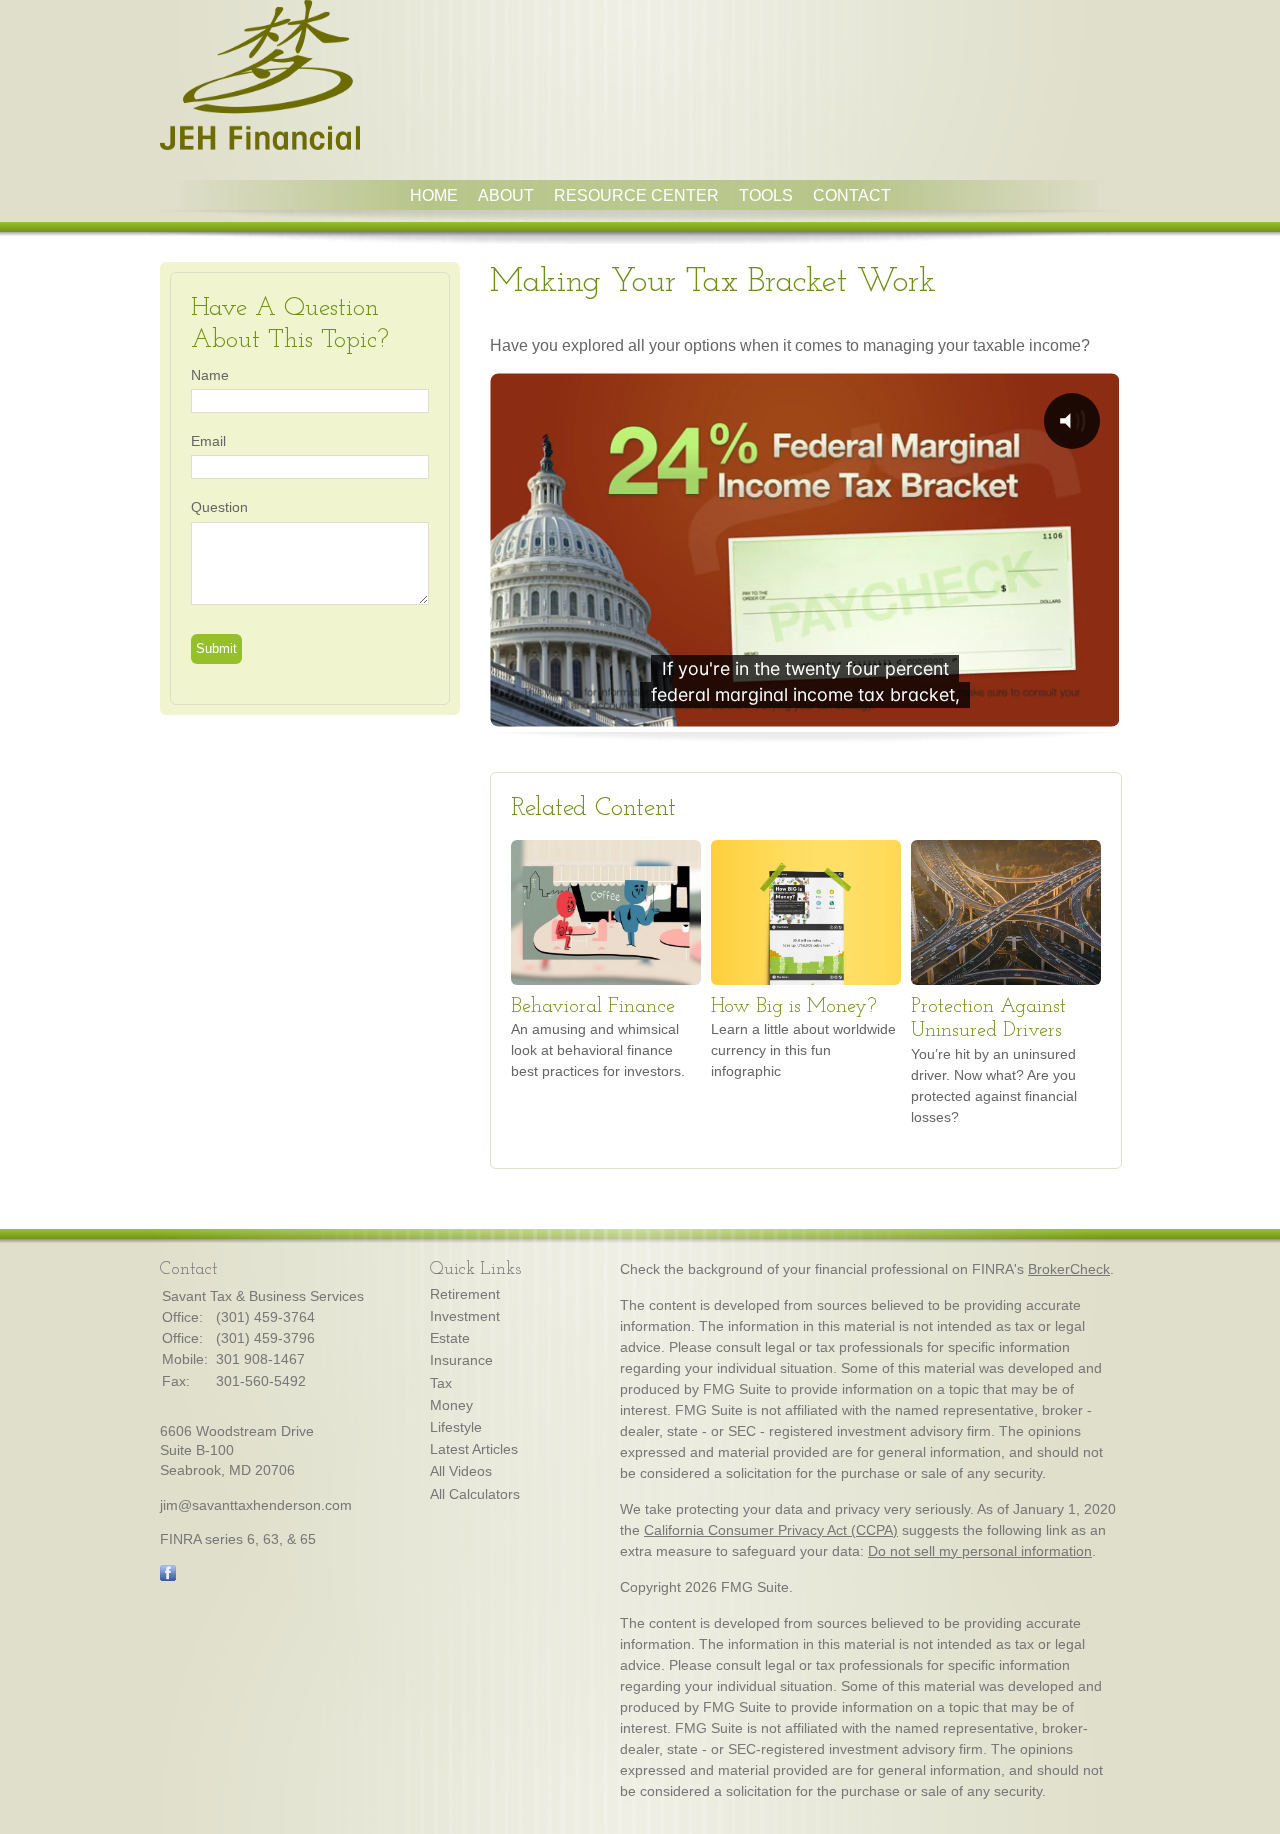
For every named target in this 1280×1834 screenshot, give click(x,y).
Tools (766, 195)
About (506, 195)
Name (210, 375)
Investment (465, 1316)
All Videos (461, 1471)
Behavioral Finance (593, 1007)
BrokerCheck (1069, 1269)
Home (434, 195)
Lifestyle (456, 1427)
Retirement (465, 1294)
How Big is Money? (794, 1007)
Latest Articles (474, 1449)
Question (219, 507)
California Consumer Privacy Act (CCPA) (771, 1530)
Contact (852, 195)
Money (451, 1405)
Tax (441, 1383)
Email (208, 441)
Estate (450, 1338)
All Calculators (475, 1494)
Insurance (461, 1360)
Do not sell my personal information (980, 1551)
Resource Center (636, 195)
